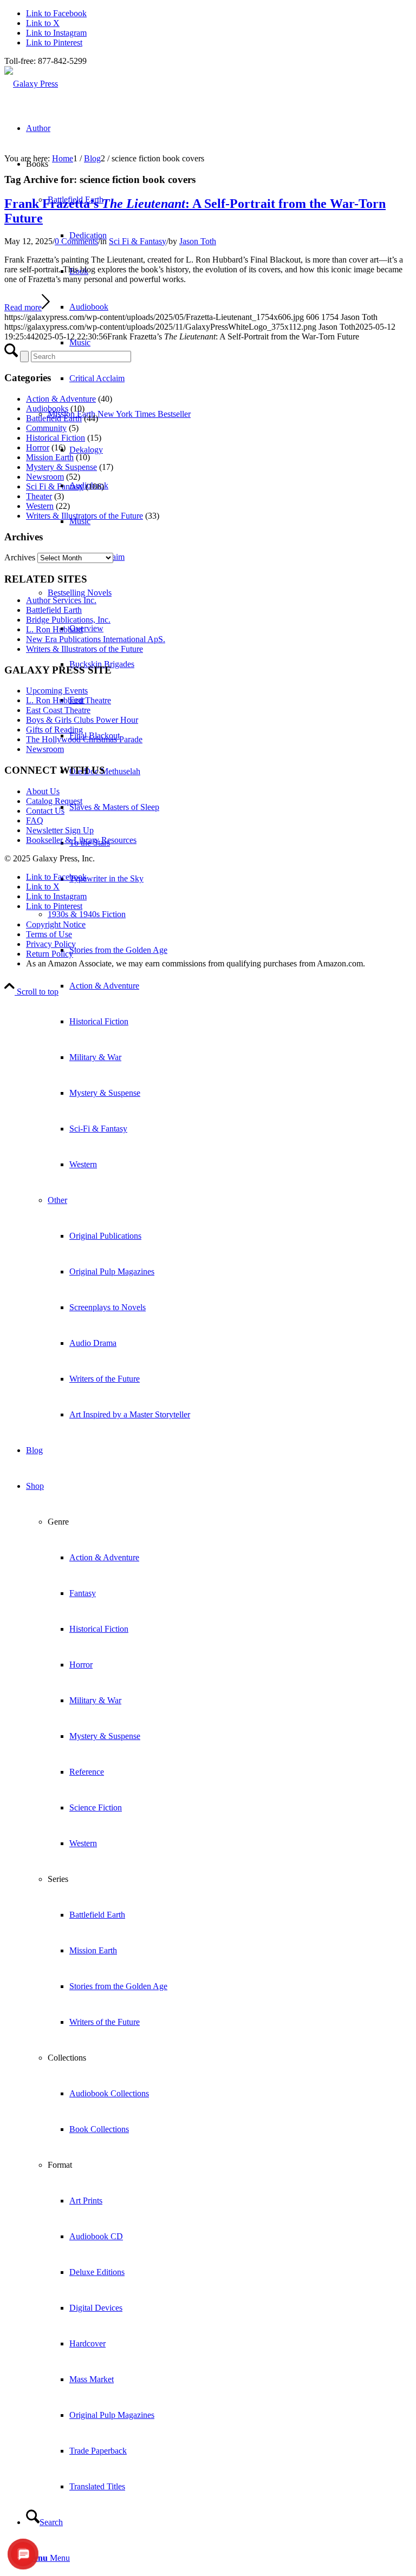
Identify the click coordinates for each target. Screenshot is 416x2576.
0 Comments (76, 241)
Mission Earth (50, 457)
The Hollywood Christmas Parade (84, 739)
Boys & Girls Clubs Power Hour (82, 720)
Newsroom (45, 477)
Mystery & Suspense (61, 467)
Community (46, 428)
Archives (20, 557)
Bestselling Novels (80, 593)
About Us (43, 791)
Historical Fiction (56, 438)
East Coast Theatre (58, 710)
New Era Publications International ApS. (96, 639)
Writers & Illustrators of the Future (84, 516)
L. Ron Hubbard (54, 629)
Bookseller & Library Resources (81, 840)
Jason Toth (198, 241)
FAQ (35, 820)
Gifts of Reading (54, 730)
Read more (23, 307)
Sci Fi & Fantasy (138, 241)
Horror (38, 447)
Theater (39, 496)
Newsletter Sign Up (60, 830)
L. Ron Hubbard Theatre (69, 700)
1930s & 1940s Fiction (87, 914)
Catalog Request (54, 801)
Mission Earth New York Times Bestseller (119, 414)
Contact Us (45, 811)
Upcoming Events (57, 691)
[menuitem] (230, 1039)
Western (40, 506)
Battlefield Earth (54, 418)
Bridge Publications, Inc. (68, 620)
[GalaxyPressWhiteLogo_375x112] (31, 84)
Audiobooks (47, 408)
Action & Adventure (61, 399)
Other (57, 1200)
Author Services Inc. (61, 600)
